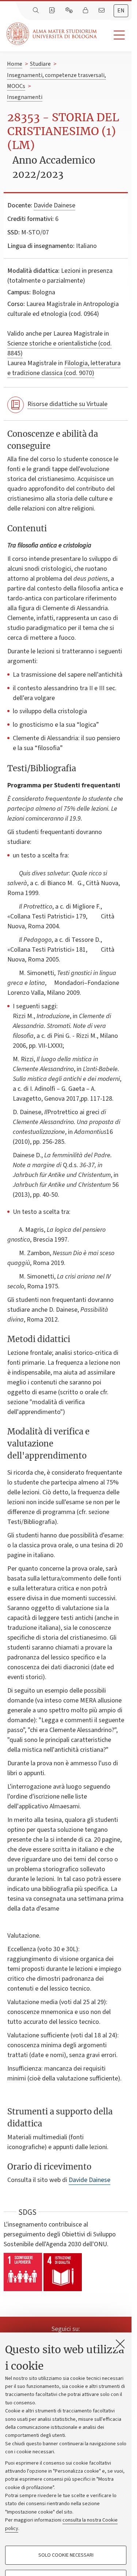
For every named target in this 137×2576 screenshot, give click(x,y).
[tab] (121, 11)
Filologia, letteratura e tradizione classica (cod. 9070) (64, 368)
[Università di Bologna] (52, 34)
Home (15, 64)
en (121, 11)
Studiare (40, 64)
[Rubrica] (53, 11)
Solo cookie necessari (66, 2555)
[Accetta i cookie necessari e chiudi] (120, 2344)
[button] (114, 35)
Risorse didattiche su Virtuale (67, 404)
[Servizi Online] (70, 11)
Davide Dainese (54, 205)
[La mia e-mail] (102, 11)
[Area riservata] (86, 11)
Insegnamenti (25, 97)
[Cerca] (37, 11)
